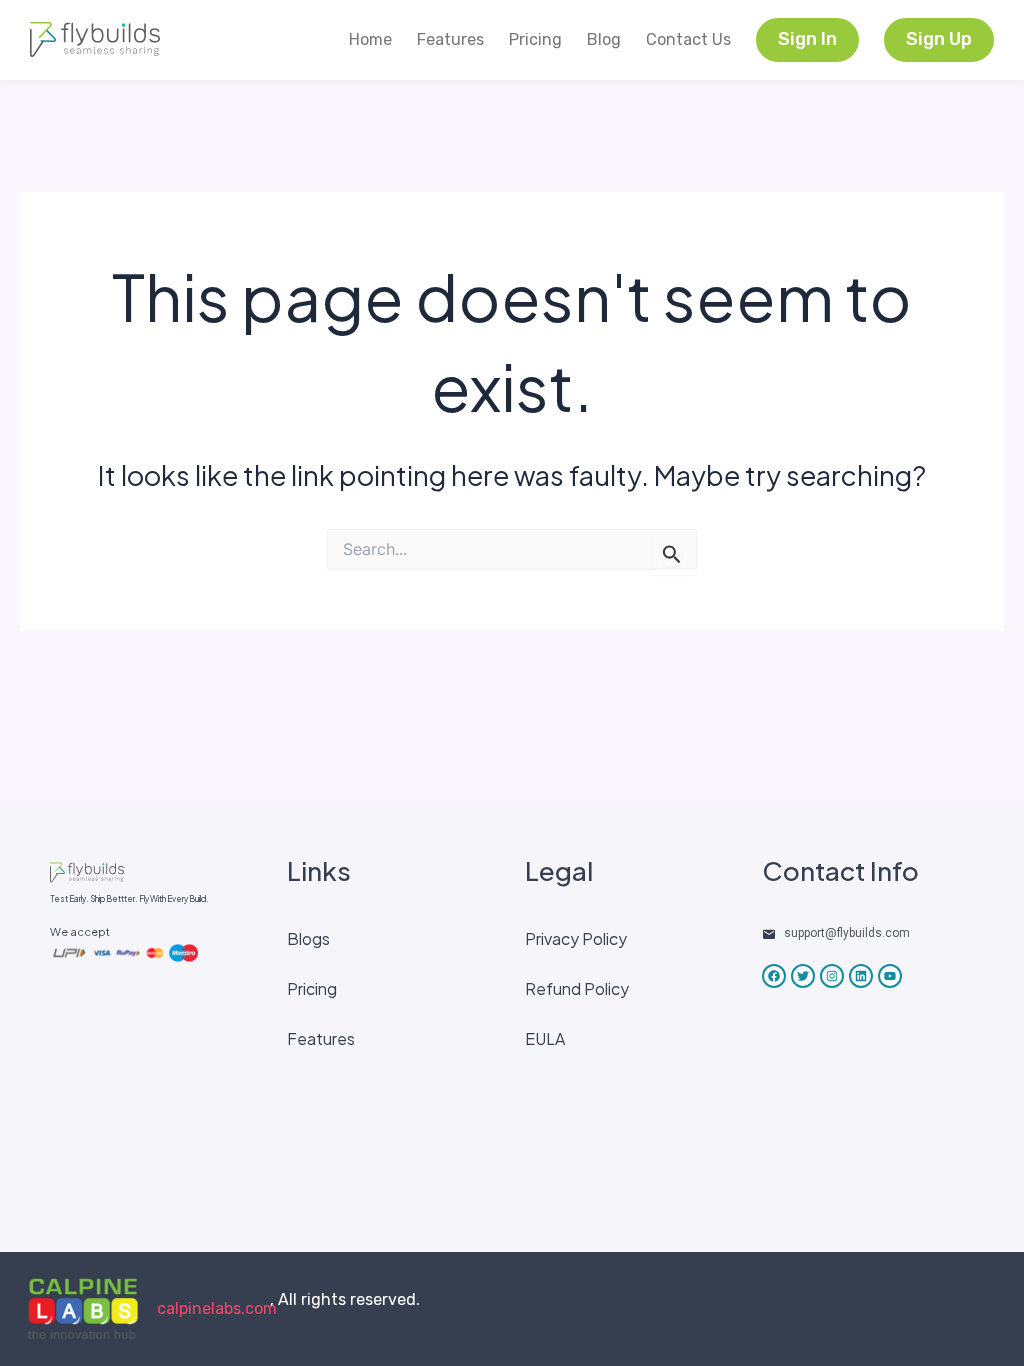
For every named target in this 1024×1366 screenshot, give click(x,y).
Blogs (308, 938)
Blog (604, 39)
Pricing (535, 39)
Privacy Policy (576, 938)
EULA (545, 1038)
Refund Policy (577, 988)
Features (450, 39)
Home (370, 39)
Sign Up (939, 39)
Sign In (807, 39)
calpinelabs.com (217, 1308)
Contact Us (688, 39)
